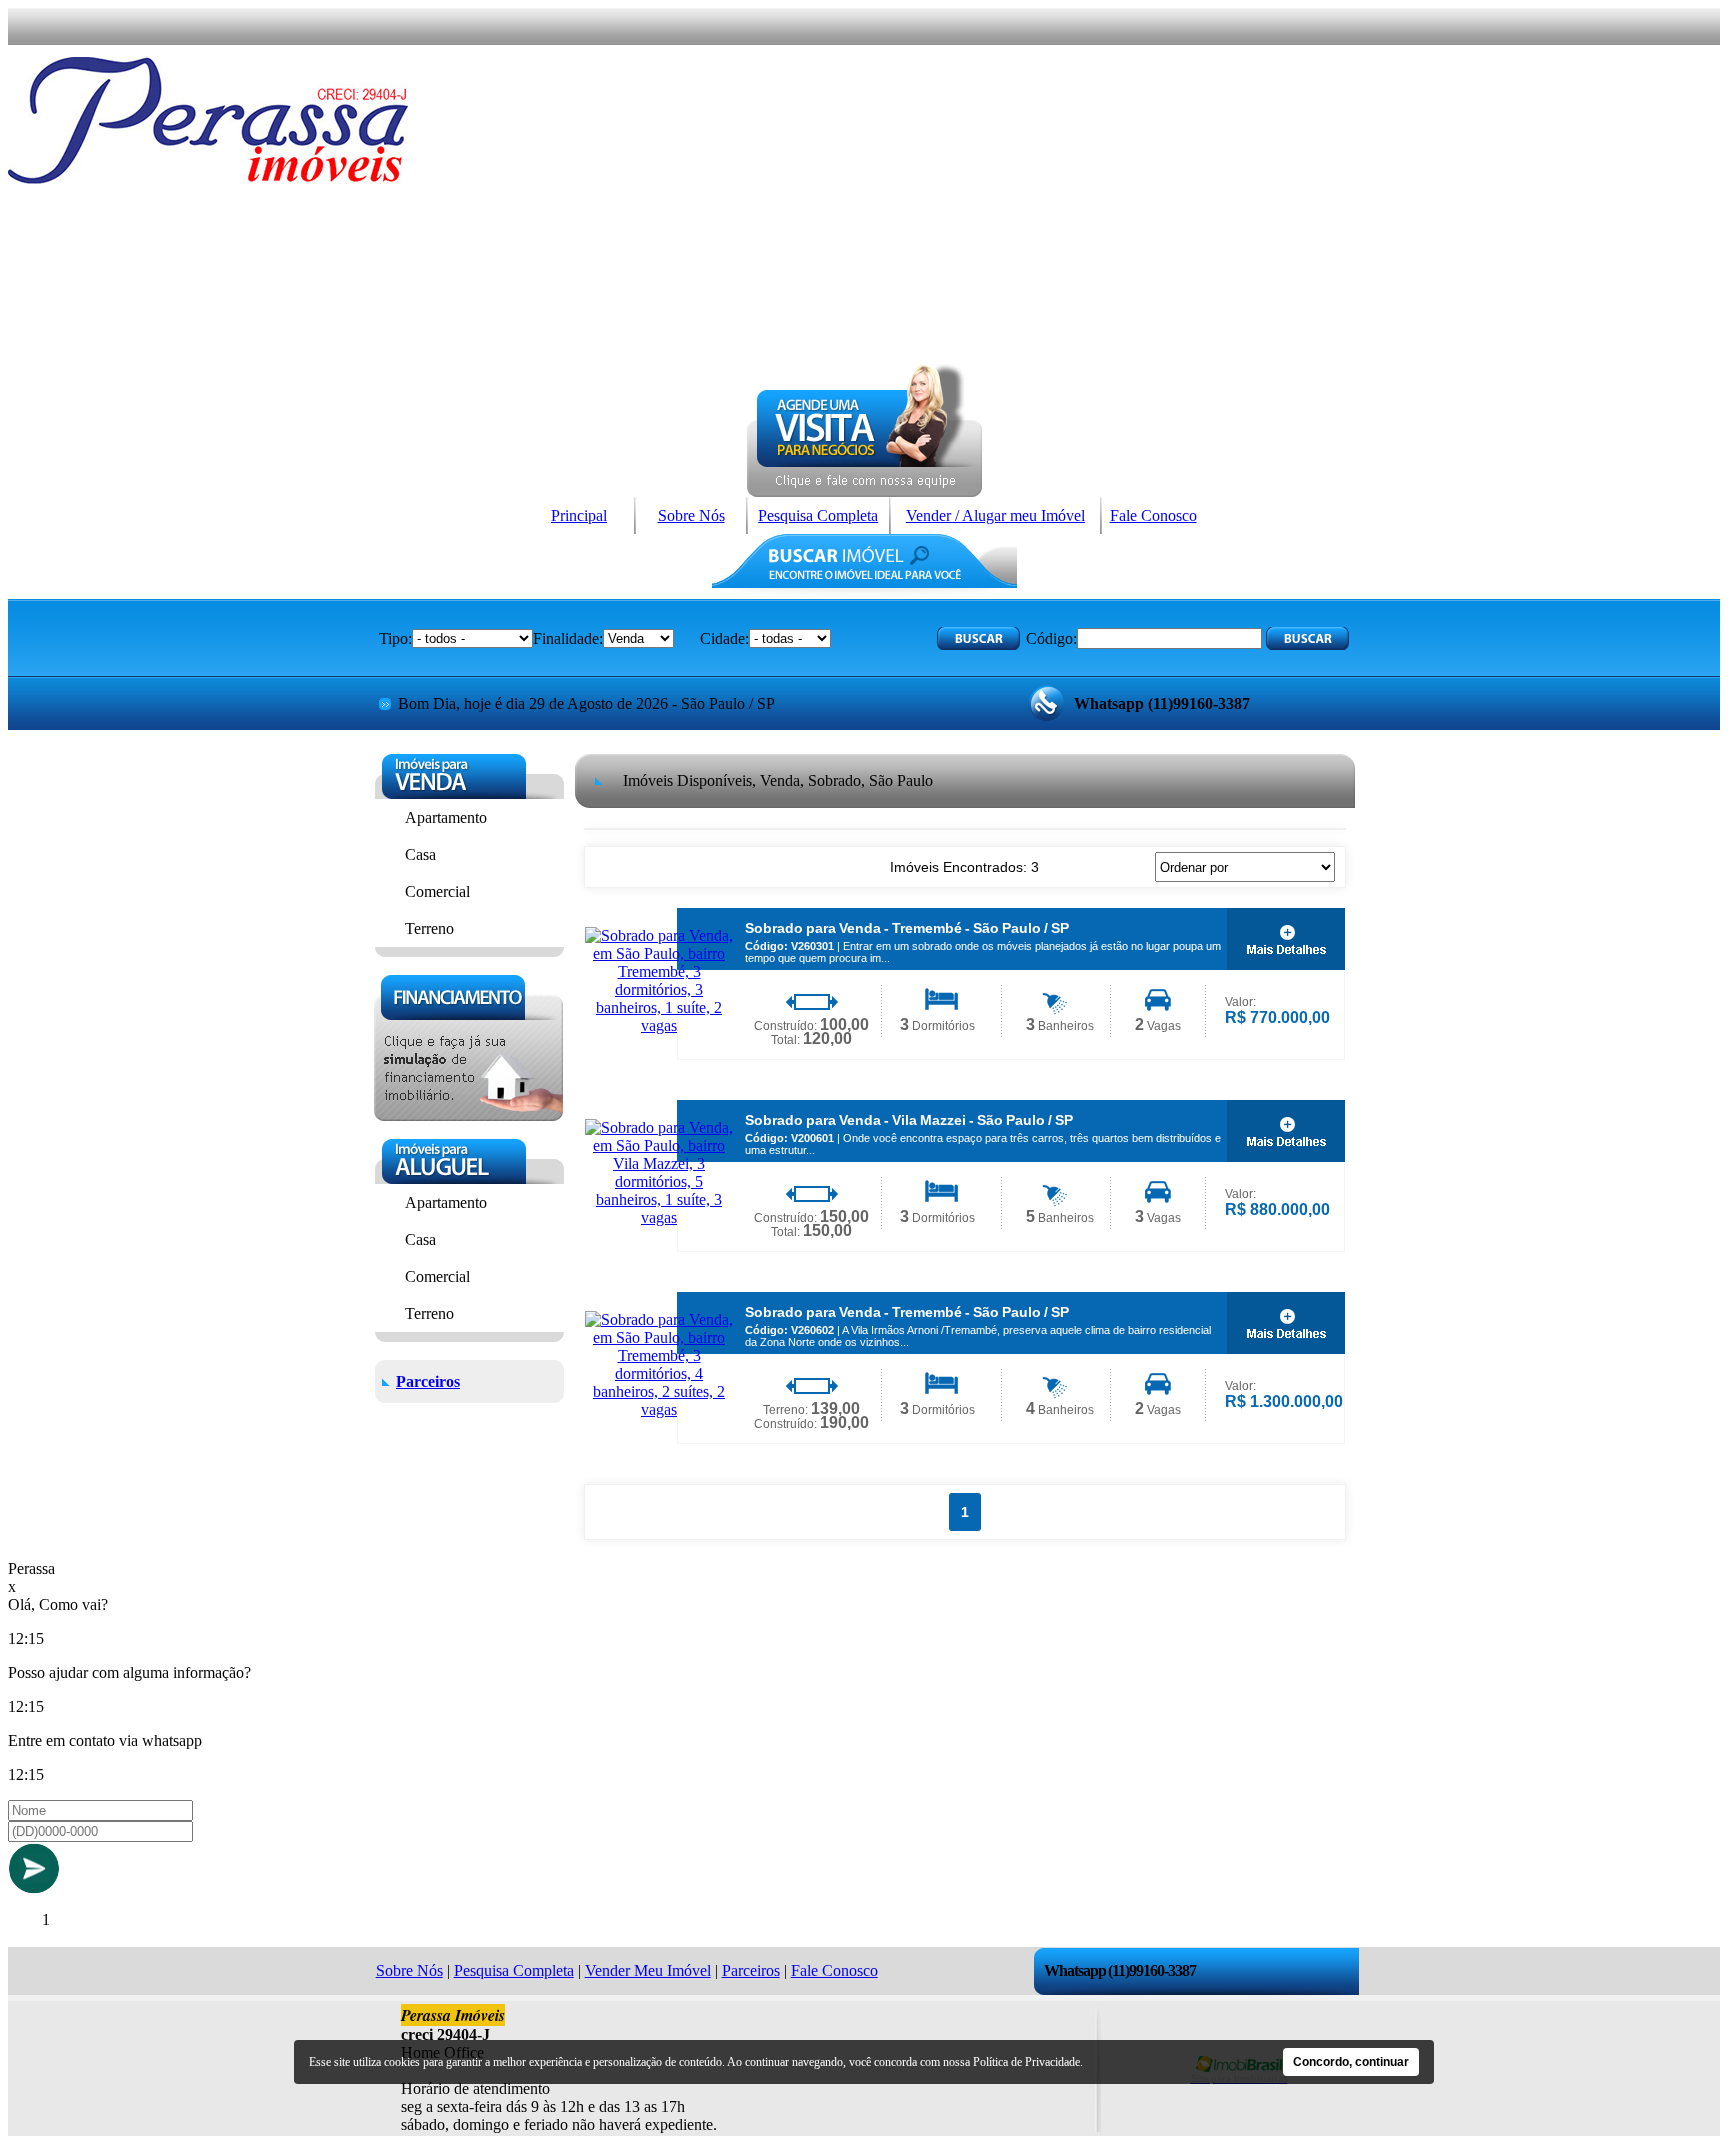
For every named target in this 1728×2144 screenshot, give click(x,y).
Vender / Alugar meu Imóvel (995, 515)
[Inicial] (208, 178)
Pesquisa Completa (818, 515)
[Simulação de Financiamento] (468, 1115)
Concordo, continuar (1351, 2062)
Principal (579, 515)
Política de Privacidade (1026, 2062)
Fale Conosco (1153, 515)
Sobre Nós (691, 515)
